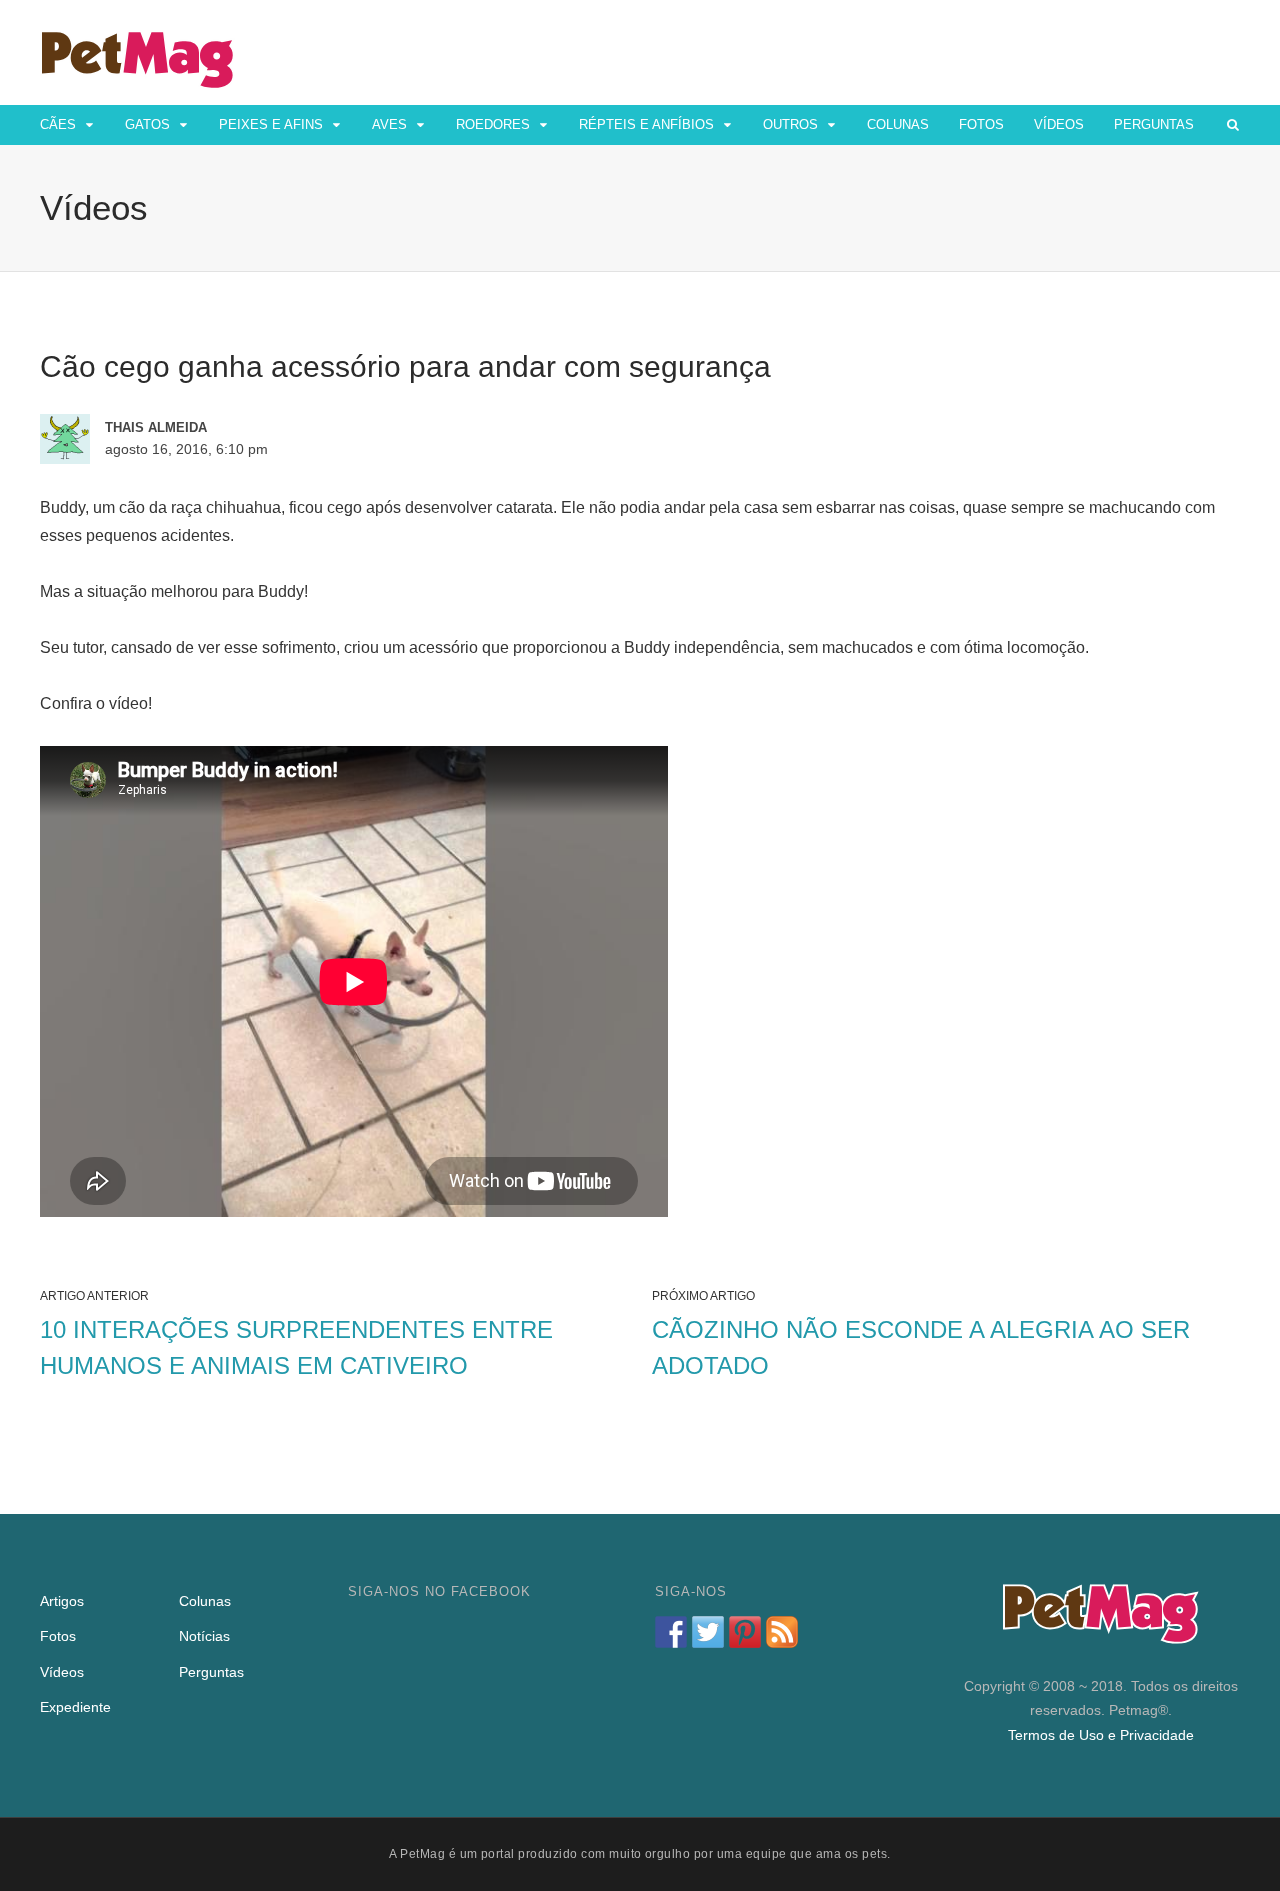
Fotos (981, 124)
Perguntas (1154, 124)
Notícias (204, 1636)
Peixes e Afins (271, 124)
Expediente (75, 1707)
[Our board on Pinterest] (745, 1632)
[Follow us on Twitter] (708, 1632)
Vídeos (1059, 124)
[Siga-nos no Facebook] (671, 1632)
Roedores (493, 124)
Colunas (898, 124)
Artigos (62, 1601)
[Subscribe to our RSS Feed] (782, 1632)
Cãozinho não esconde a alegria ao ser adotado (921, 1347)
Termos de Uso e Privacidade (1101, 1735)
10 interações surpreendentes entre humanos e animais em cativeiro (296, 1347)
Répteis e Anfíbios (646, 124)
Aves (389, 124)
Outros (790, 124)
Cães (58, 124)
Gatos (147, 124)
